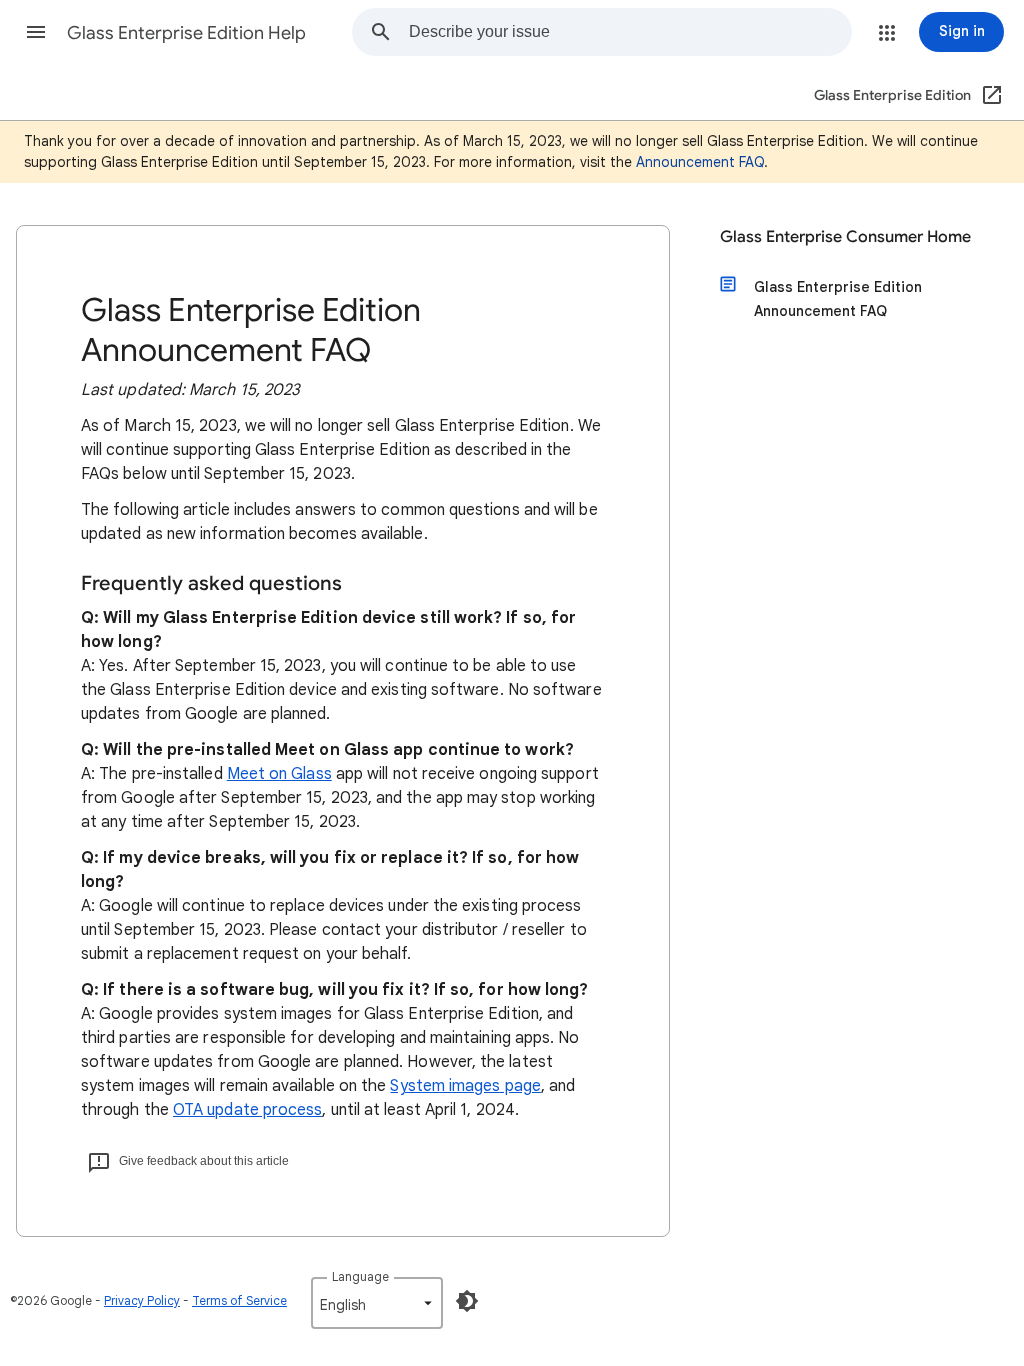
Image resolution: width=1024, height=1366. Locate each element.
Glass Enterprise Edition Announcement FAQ (838, 299)
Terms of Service (239, 1300)
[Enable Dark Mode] (467, 1301)
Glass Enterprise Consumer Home (845, 237)
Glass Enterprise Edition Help (186, 33)
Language (360, 1276)
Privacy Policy (142, 1300)
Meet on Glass (279, 774)
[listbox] (377, 1303)
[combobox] (630, 32)
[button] (36, 32)
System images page (465, 1086)
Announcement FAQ (700, 162)
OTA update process (247, 1110)
